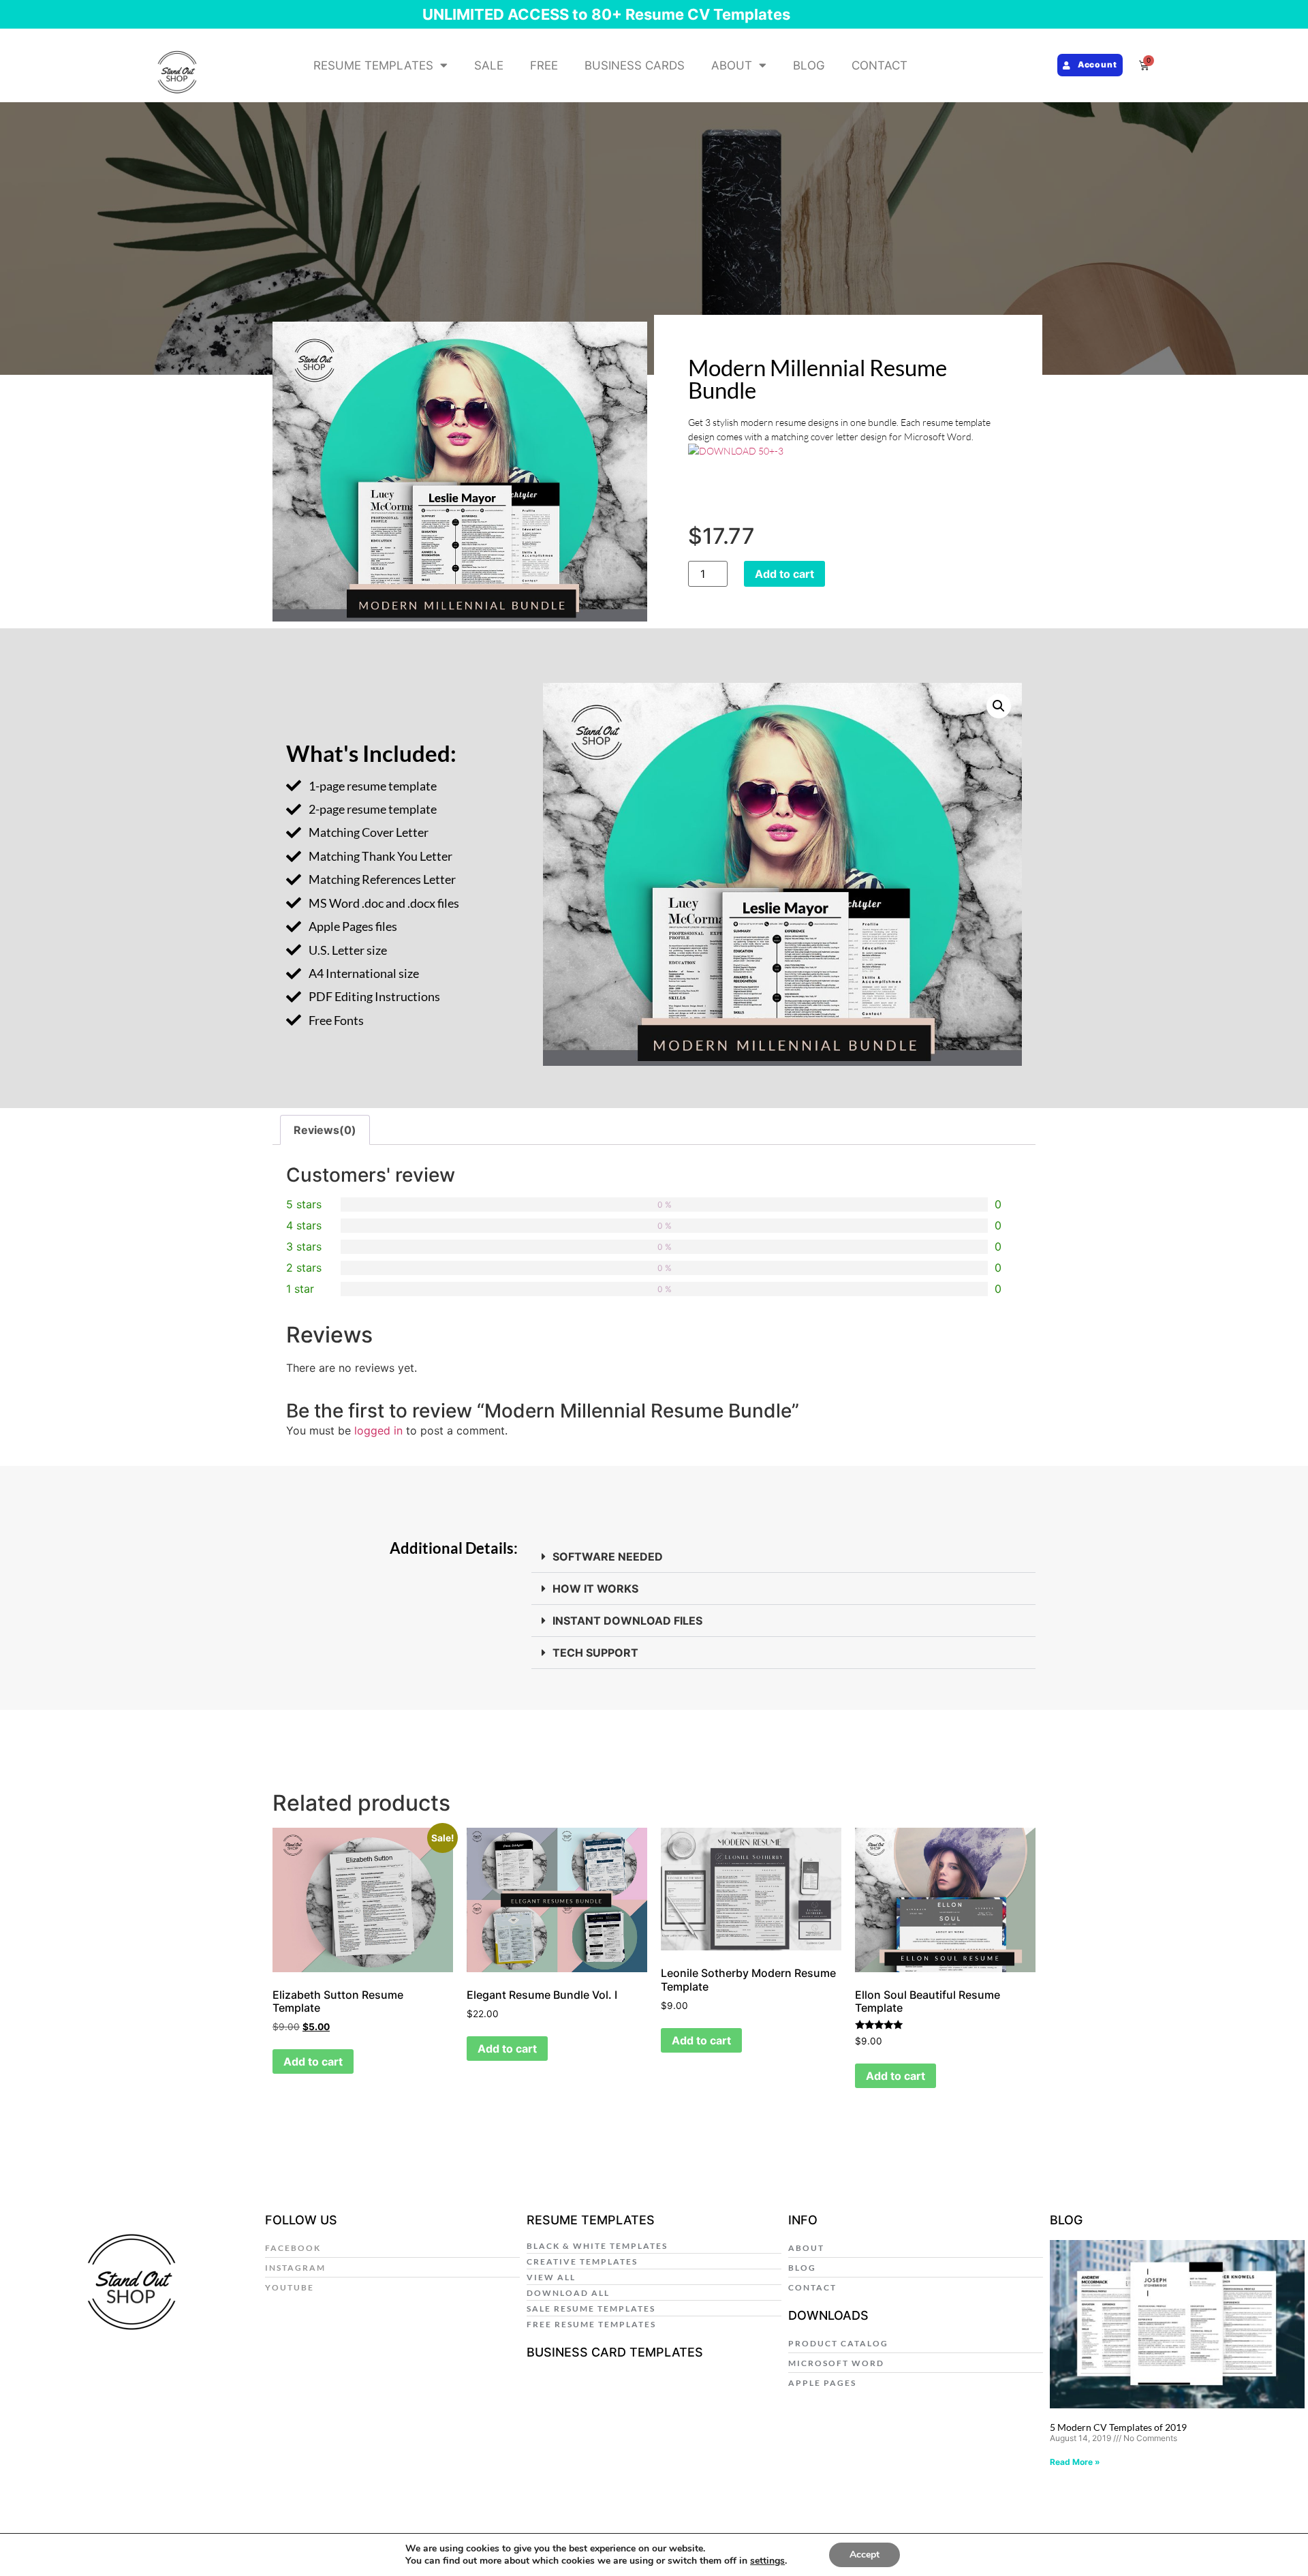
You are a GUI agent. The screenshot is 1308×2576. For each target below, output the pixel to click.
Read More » (1075, 2462)
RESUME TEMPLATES (373, 65)
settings (767, 2561)
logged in (378, 1430)
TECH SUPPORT (595, 1653)
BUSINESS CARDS (635, 65)
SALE (489, 65)
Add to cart (784, 574)
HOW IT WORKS (595, 1589)
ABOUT (732, 65)
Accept (865, 2555)
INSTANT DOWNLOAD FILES (627, 1621)
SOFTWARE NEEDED (608, 1557)
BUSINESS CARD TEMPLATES (615, 2352)
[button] (999, 706)
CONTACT (879, 65)
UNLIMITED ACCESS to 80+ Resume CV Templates (606, 14)
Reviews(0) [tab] (325, 1130)
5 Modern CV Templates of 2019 (1118, 2427)
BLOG (809, 65)
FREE (544, 65)
